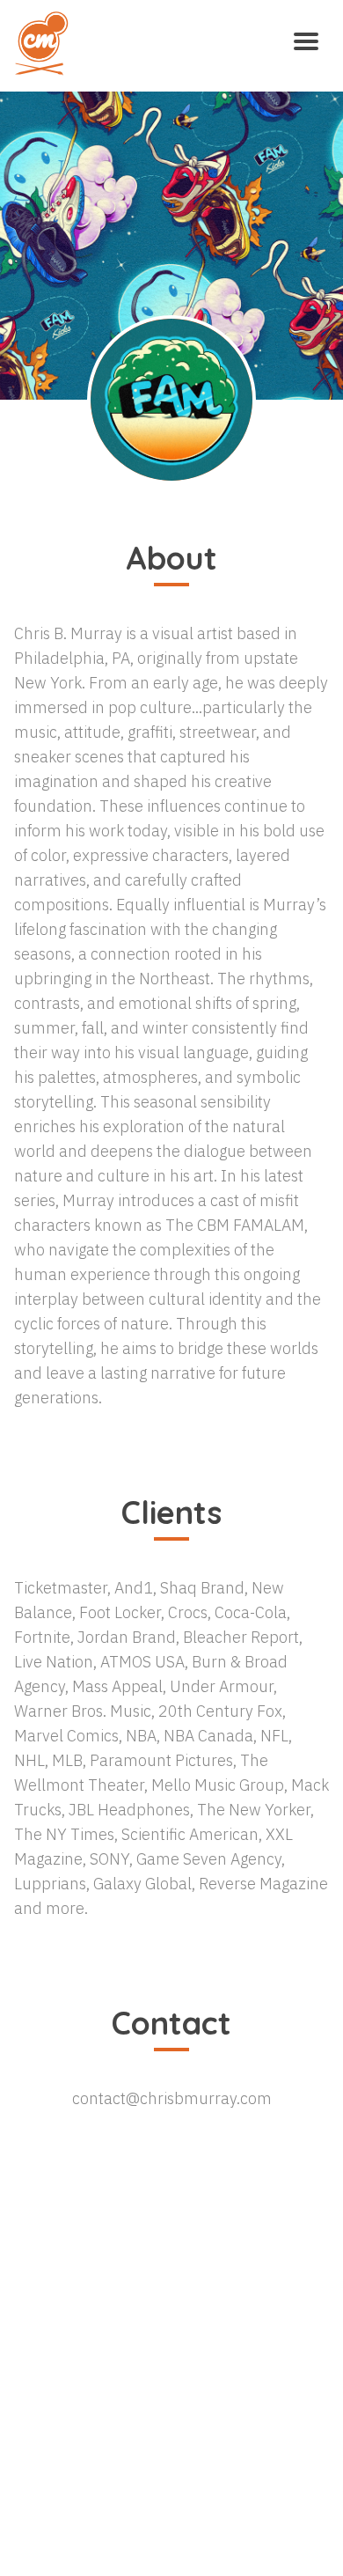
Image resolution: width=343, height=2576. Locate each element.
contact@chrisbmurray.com (172, 2098)
